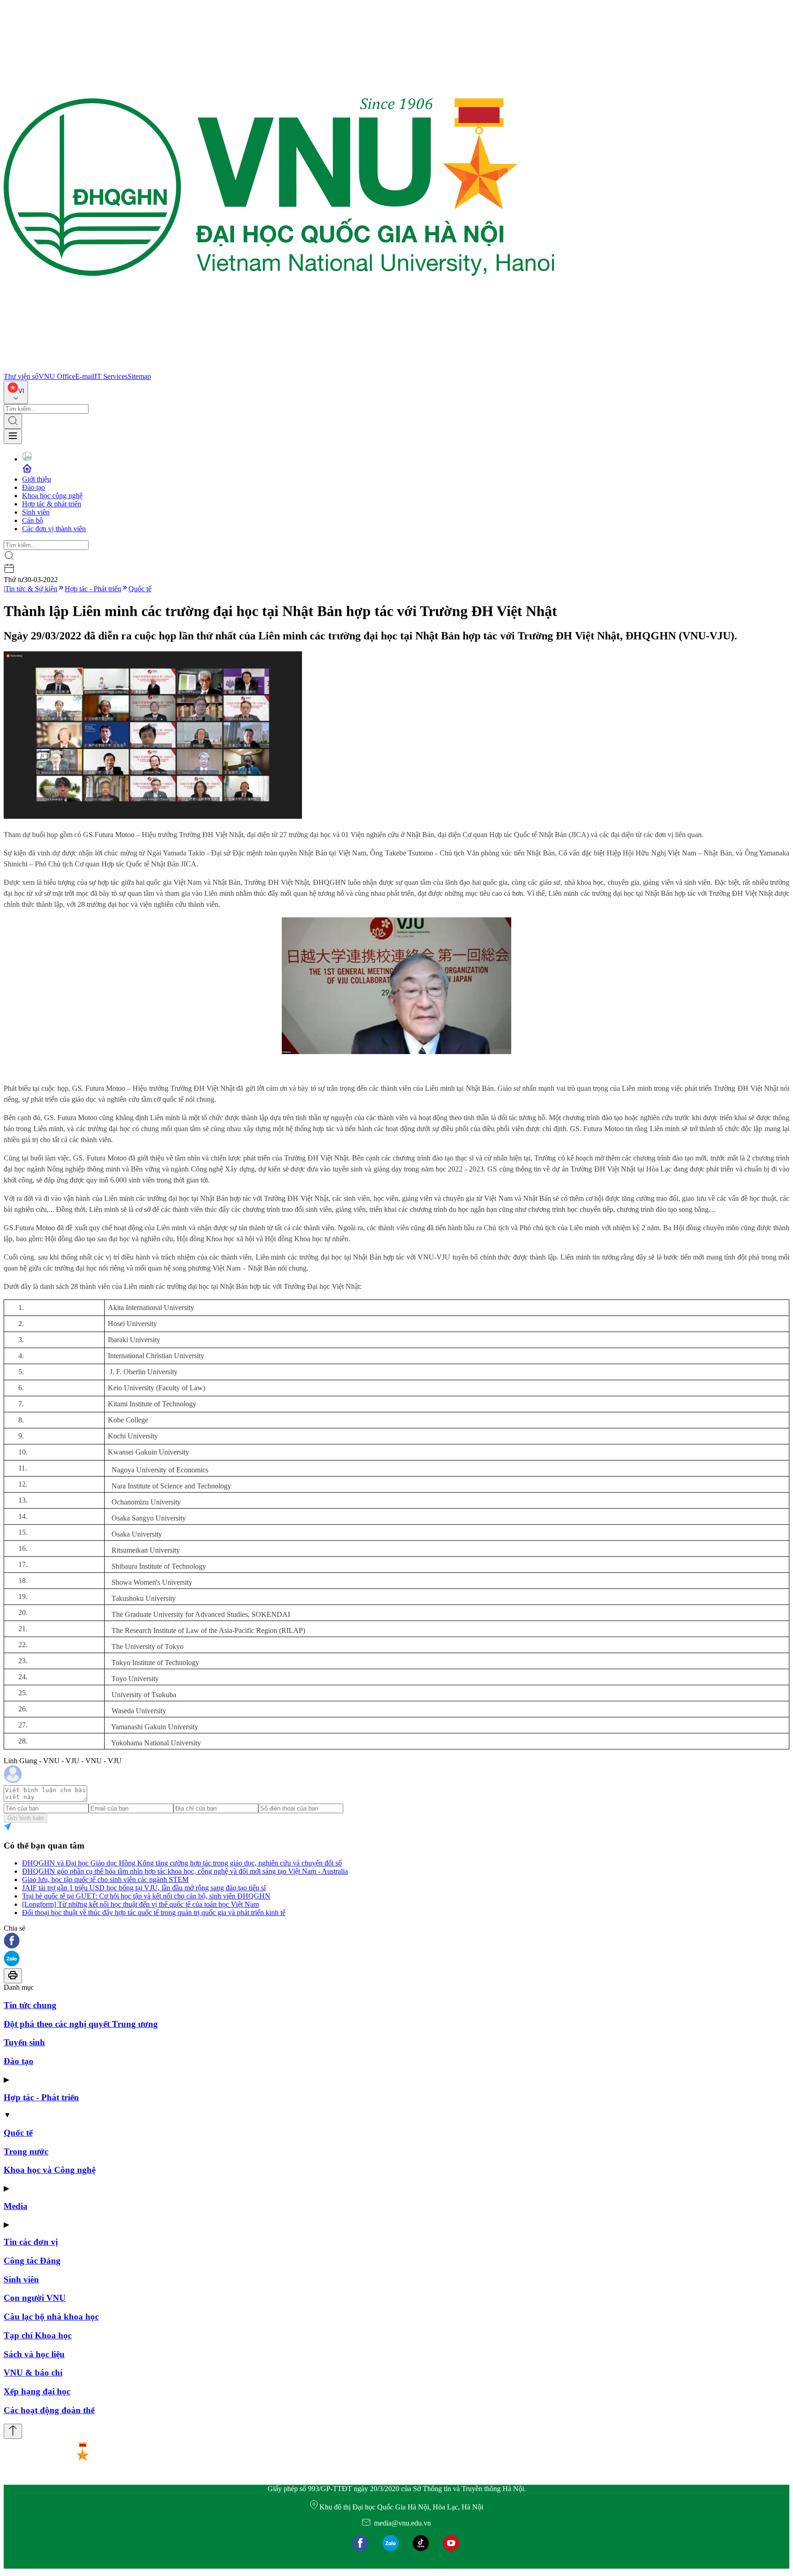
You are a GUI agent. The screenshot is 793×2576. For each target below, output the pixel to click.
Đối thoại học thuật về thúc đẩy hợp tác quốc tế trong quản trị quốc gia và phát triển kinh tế (154, 1913)
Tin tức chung (30, 2005)
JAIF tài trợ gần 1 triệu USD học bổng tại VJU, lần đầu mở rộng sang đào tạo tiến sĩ (144, 1888)
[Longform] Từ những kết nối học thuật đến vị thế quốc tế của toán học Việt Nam (140, 1904)
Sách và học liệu (34, 2354)
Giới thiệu (36, 479)
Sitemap (139, 376)
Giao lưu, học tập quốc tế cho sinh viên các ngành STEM (105, 1879)
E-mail (85, 376)
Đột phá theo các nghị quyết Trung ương (81, 2024)
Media (16, 2206)
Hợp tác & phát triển (52, 504)
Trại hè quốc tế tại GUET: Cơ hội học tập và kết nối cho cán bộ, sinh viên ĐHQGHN (146, 1896)
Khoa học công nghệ (52, 496)
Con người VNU (35, 2298)
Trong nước (26, 2151)
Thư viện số (21, 376)
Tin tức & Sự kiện (31, 589)
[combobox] (16, 392)
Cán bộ (33, 520)
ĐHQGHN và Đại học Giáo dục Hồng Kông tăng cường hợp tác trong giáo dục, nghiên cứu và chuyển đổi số (182, 1863)
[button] (396, 1941)
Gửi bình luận (25, 1818)
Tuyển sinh (24, 2042)
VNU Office (57, 376)
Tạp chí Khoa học (38, 2335)
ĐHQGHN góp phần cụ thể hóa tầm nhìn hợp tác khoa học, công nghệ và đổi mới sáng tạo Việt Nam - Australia (185, 1871)
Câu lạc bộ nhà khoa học (51, 2317)
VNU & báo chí (33, 2373)
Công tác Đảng (32, 2261)
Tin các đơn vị (31, 2242)
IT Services (111, 376)
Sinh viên (36, 512)
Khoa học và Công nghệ (50, 2170)
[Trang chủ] (279, 368)
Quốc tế (140, 589)
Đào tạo (34, 487)
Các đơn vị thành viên (54, 529)
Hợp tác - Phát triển (93, 589)
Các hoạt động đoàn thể (49, 2410)
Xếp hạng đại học (37, 2391)
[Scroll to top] (13, 2431)
